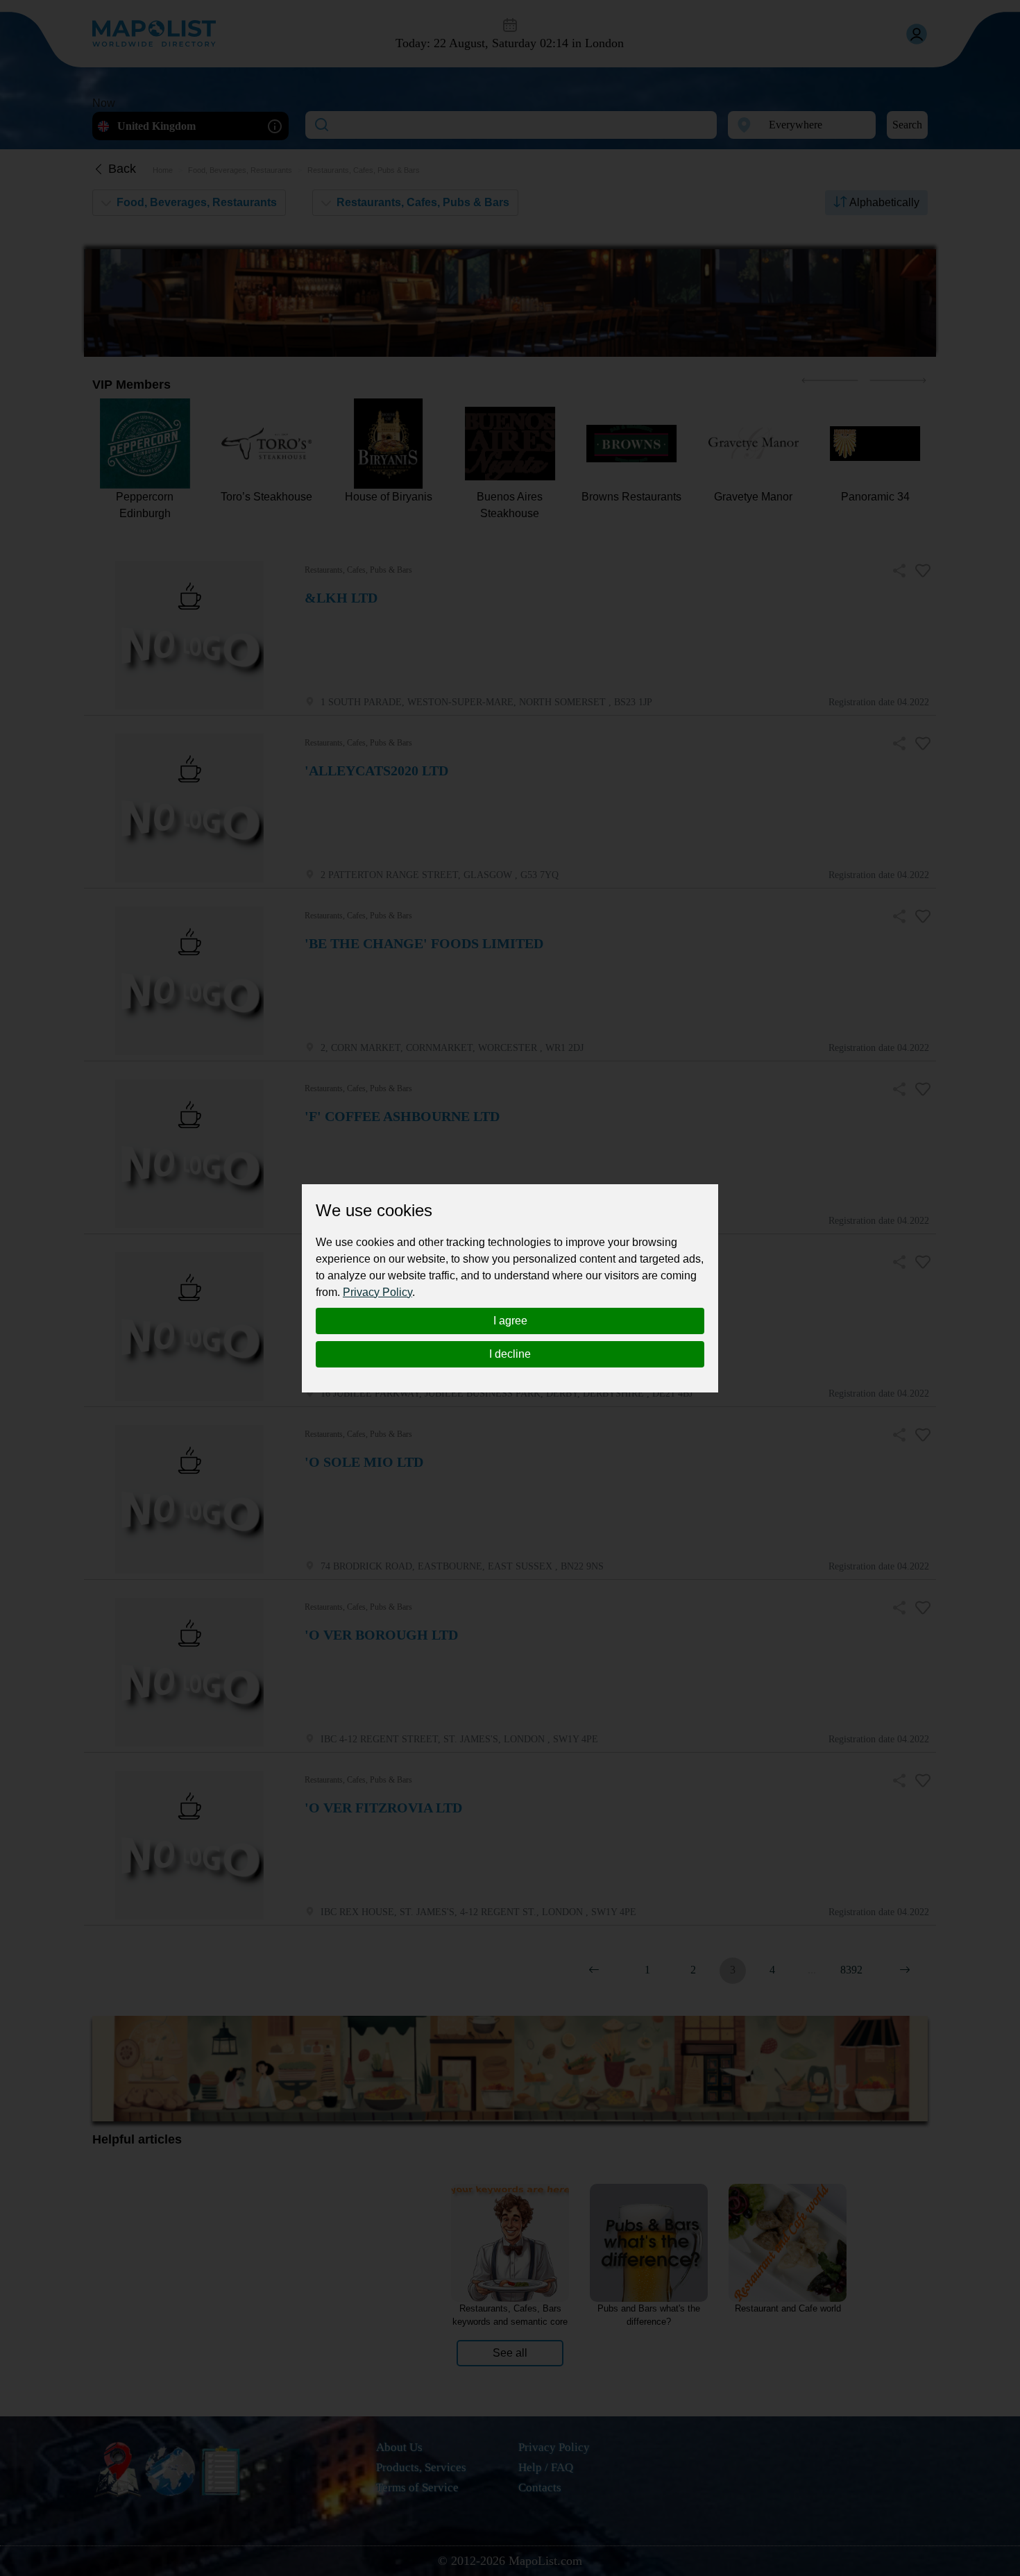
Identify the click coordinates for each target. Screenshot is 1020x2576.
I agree (510, 1321)
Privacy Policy (377, 1292)
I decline (510, 1354)
